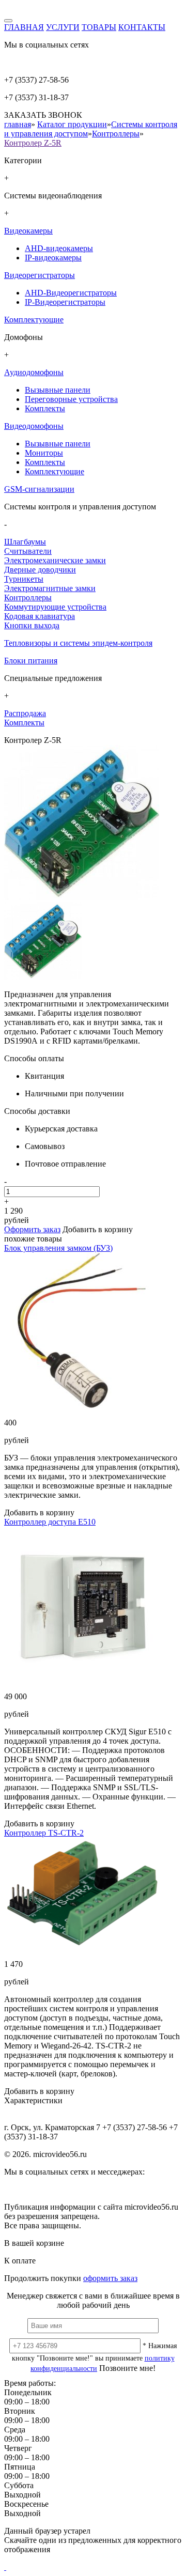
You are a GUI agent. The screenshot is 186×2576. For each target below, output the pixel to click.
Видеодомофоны (34, 426)
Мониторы (44, 453)
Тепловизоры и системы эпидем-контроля (78, 643)
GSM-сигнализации (39, 489)
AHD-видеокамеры (59, 248)
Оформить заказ (32, 1229)
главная (18, 124)
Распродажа (25, 713)
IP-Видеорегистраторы (65, 302)
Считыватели (28, 551)
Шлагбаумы (25, 542)
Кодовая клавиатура (40, 616)
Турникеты (24, 579)
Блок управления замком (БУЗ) (58, 1248)
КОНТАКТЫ (142, 27)
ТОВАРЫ (99, 27)
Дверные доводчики (40, 570)
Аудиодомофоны (34, 372)
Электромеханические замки (55, 560)
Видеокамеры (28, 231)
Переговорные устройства (71, 399)
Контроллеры (116, 134)
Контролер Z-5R (33, 143)
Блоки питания (31, 661)
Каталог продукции (72, 124)
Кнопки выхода (32, 625)
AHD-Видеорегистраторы (71, 293)
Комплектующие (34, 320)
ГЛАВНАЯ (24, 27)
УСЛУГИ (63, 27)
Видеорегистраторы (40, 275)
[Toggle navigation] (8, 21)
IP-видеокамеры (53, 258)
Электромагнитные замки (50, 588)
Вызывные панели (58, 390)
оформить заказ (110, 2278)
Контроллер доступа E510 (50, 1522)
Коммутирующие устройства (55, 607)
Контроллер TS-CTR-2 (44, 1833)
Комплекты (45, 408)
